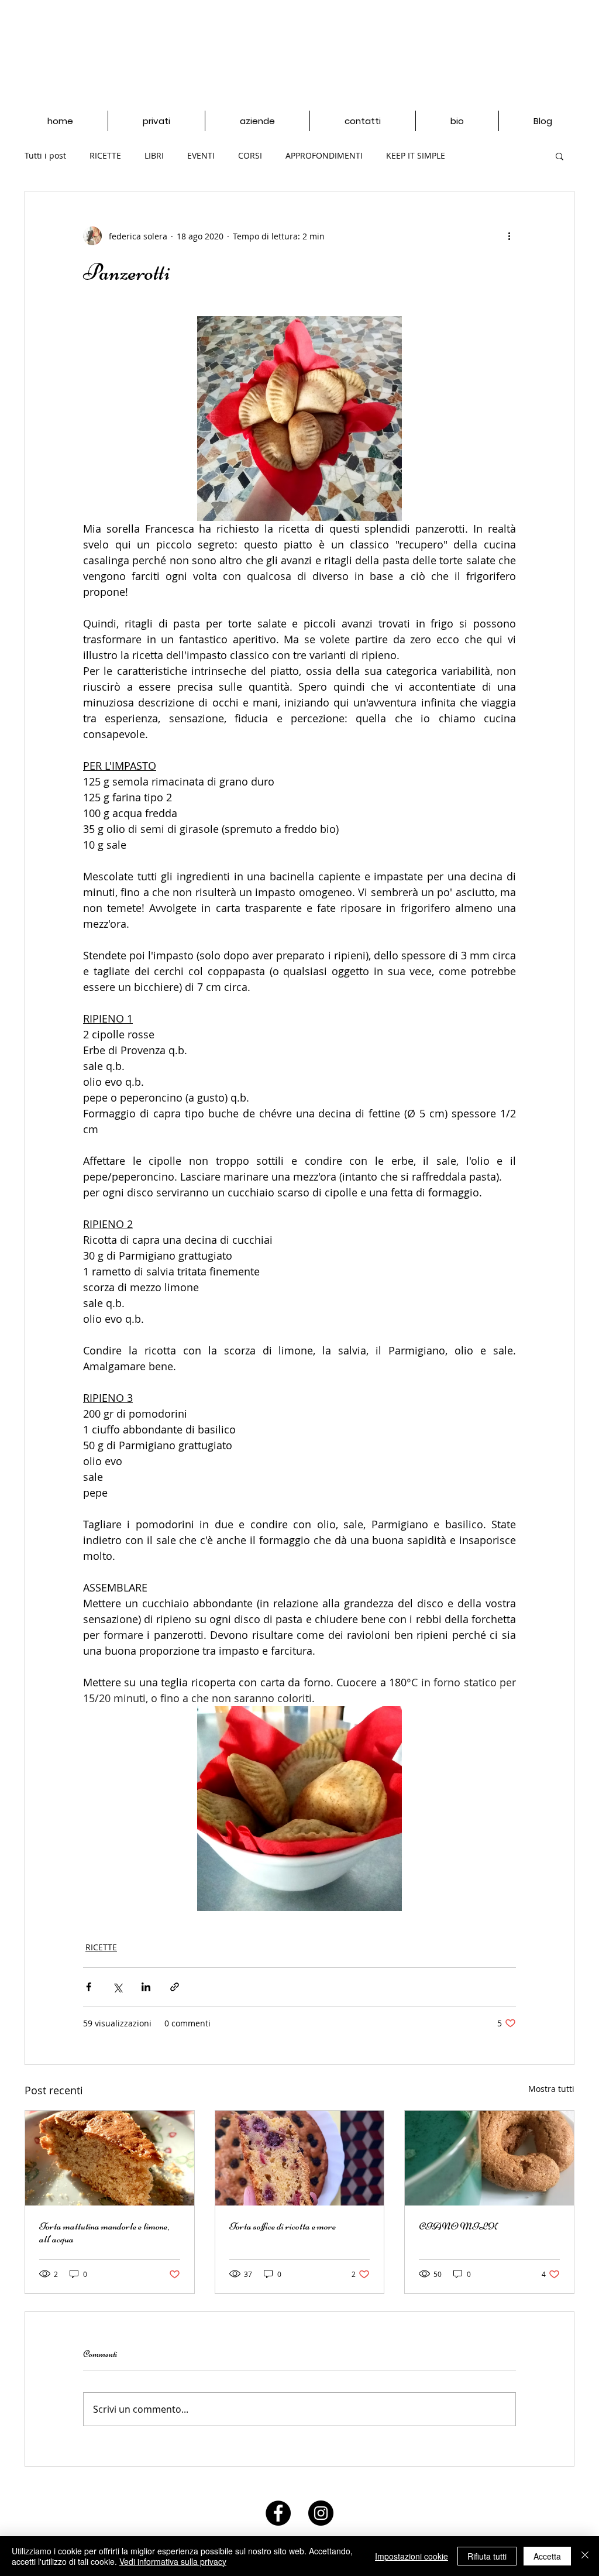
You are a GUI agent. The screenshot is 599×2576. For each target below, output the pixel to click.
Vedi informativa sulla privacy (173, 2561)
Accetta (547, 2556)
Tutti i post (45, 155)
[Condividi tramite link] (175, 1987)
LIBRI (154, 155)
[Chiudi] (585, 2556)
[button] (560, 156)
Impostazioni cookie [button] (412, 2556)
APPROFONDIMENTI (324, 155)
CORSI (250, 155)
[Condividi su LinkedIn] (146, 1987)
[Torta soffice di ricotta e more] (300, 2158)
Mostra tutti (551, 2089)
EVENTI (201, 155)
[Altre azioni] (509, 236)
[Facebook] (278, 2513)
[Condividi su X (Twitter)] (117, 1987)
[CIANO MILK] (489, 2158)
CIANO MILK (458, 2226)
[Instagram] (321, 2513)
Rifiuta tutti (487, 2556)
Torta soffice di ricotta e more (283, 2226)
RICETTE (105, 155)
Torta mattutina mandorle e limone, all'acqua (104, 2232)
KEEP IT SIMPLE (416, 155)
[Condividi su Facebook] (89, 1987)
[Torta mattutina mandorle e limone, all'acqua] (110, 2158)
